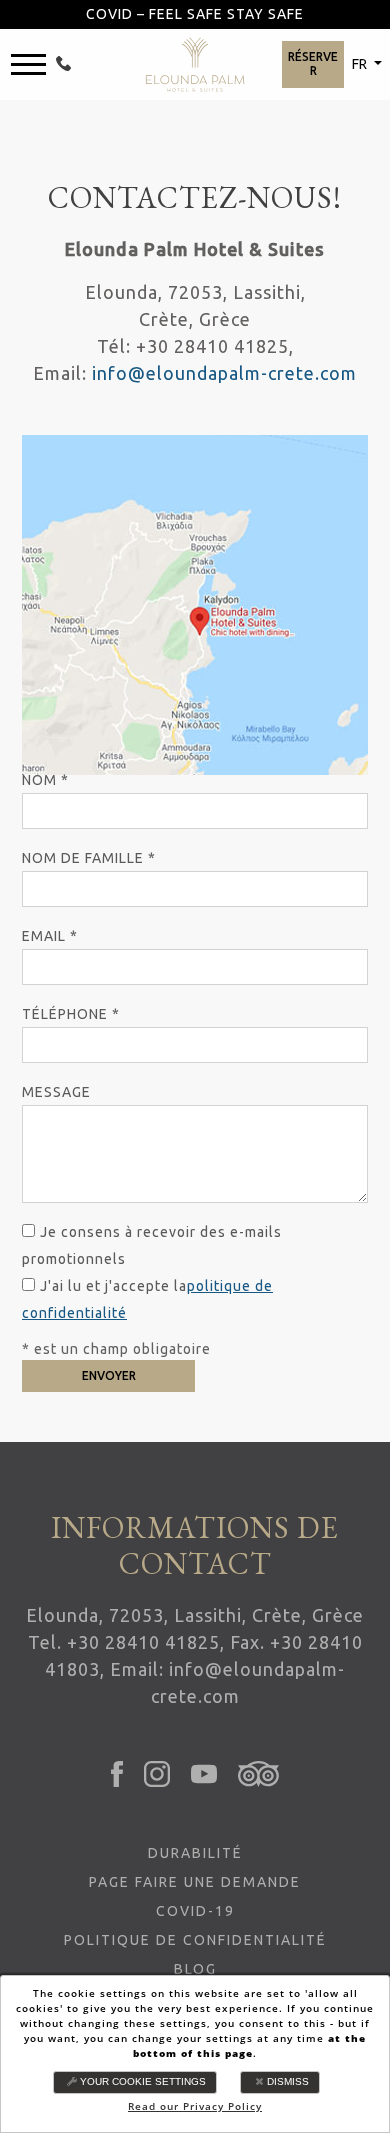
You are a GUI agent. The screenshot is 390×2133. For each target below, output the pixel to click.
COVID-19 (195, 1911)
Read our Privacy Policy (195, 2106)
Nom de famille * (89, 858)
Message (56, 1092)
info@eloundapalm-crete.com (224, 373)
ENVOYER (109, 1375)
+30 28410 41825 (143, 1642)
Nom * (45, 780)
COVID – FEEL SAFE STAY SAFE (195, 14)
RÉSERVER (313, 63)
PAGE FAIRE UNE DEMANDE (195, 1882)
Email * (50, 936)
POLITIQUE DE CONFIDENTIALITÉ (195, 1940)
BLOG (195, 1969)
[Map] (195, 605)
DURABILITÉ (195, 1853)
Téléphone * (71, 1014)
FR (361, 64)
